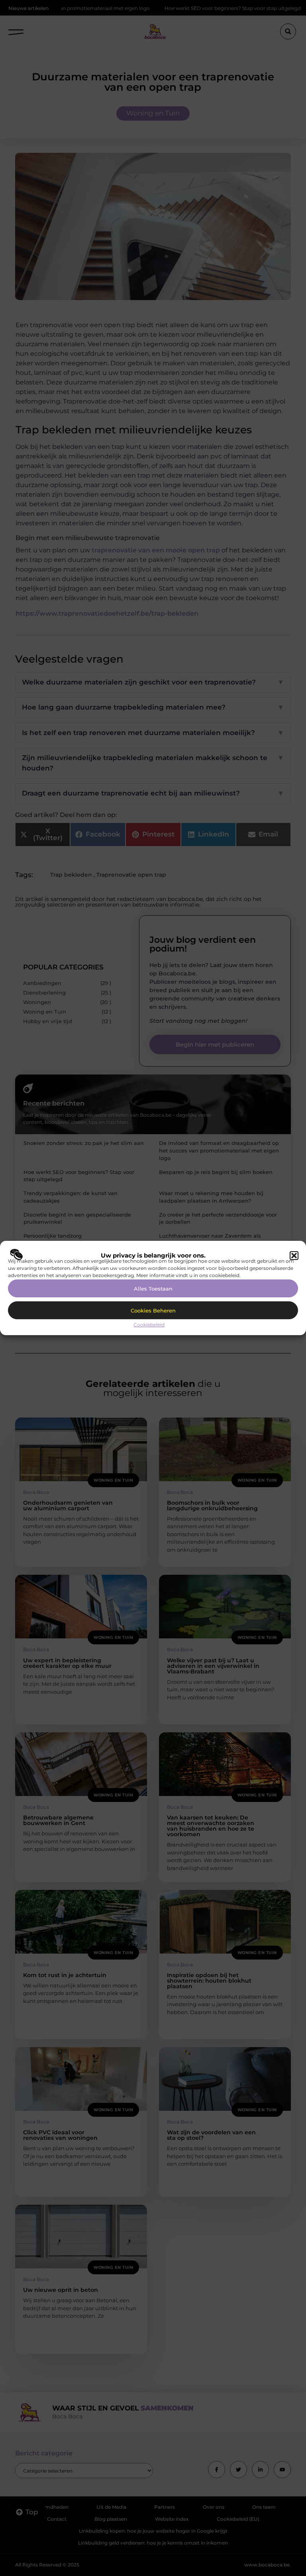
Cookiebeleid (149, 1325)
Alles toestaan (153, 1289)
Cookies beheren (153, 1310)
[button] (294, 1256)
